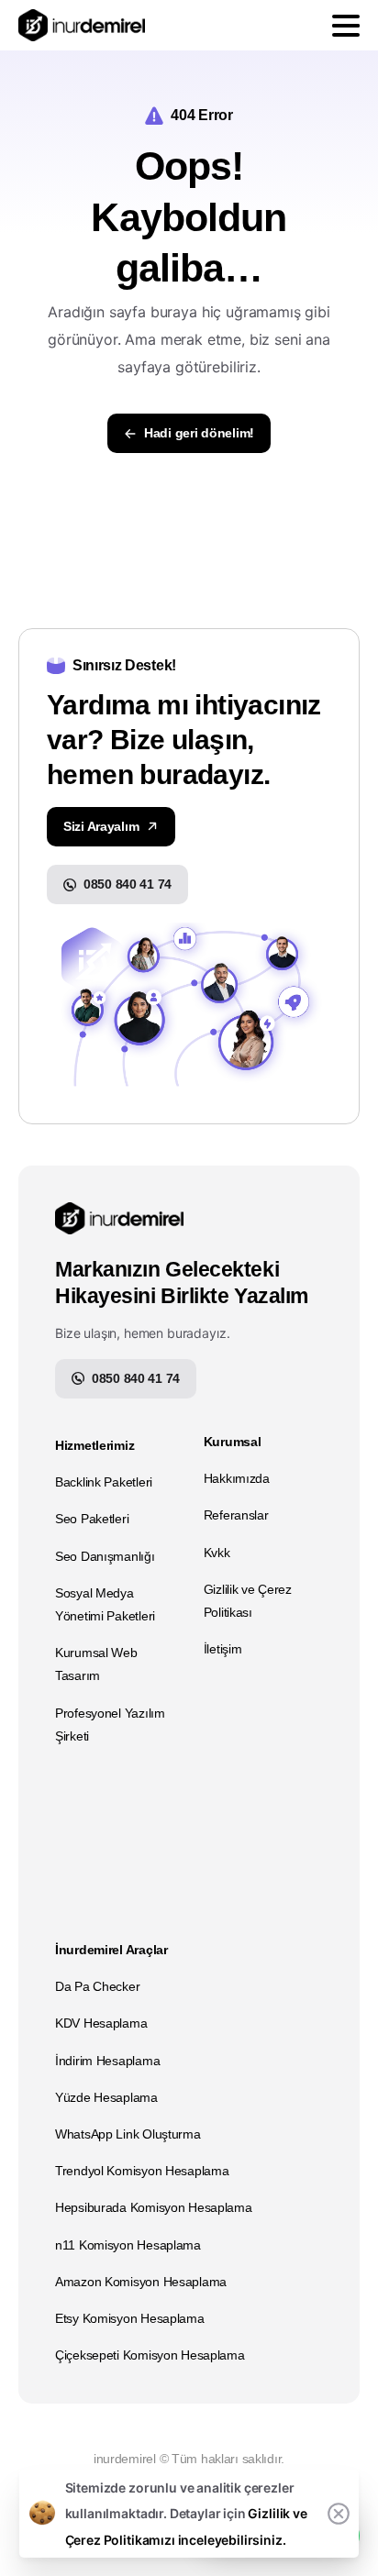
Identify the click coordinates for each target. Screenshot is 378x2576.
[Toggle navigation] (346, 26)
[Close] (339, 2514)
